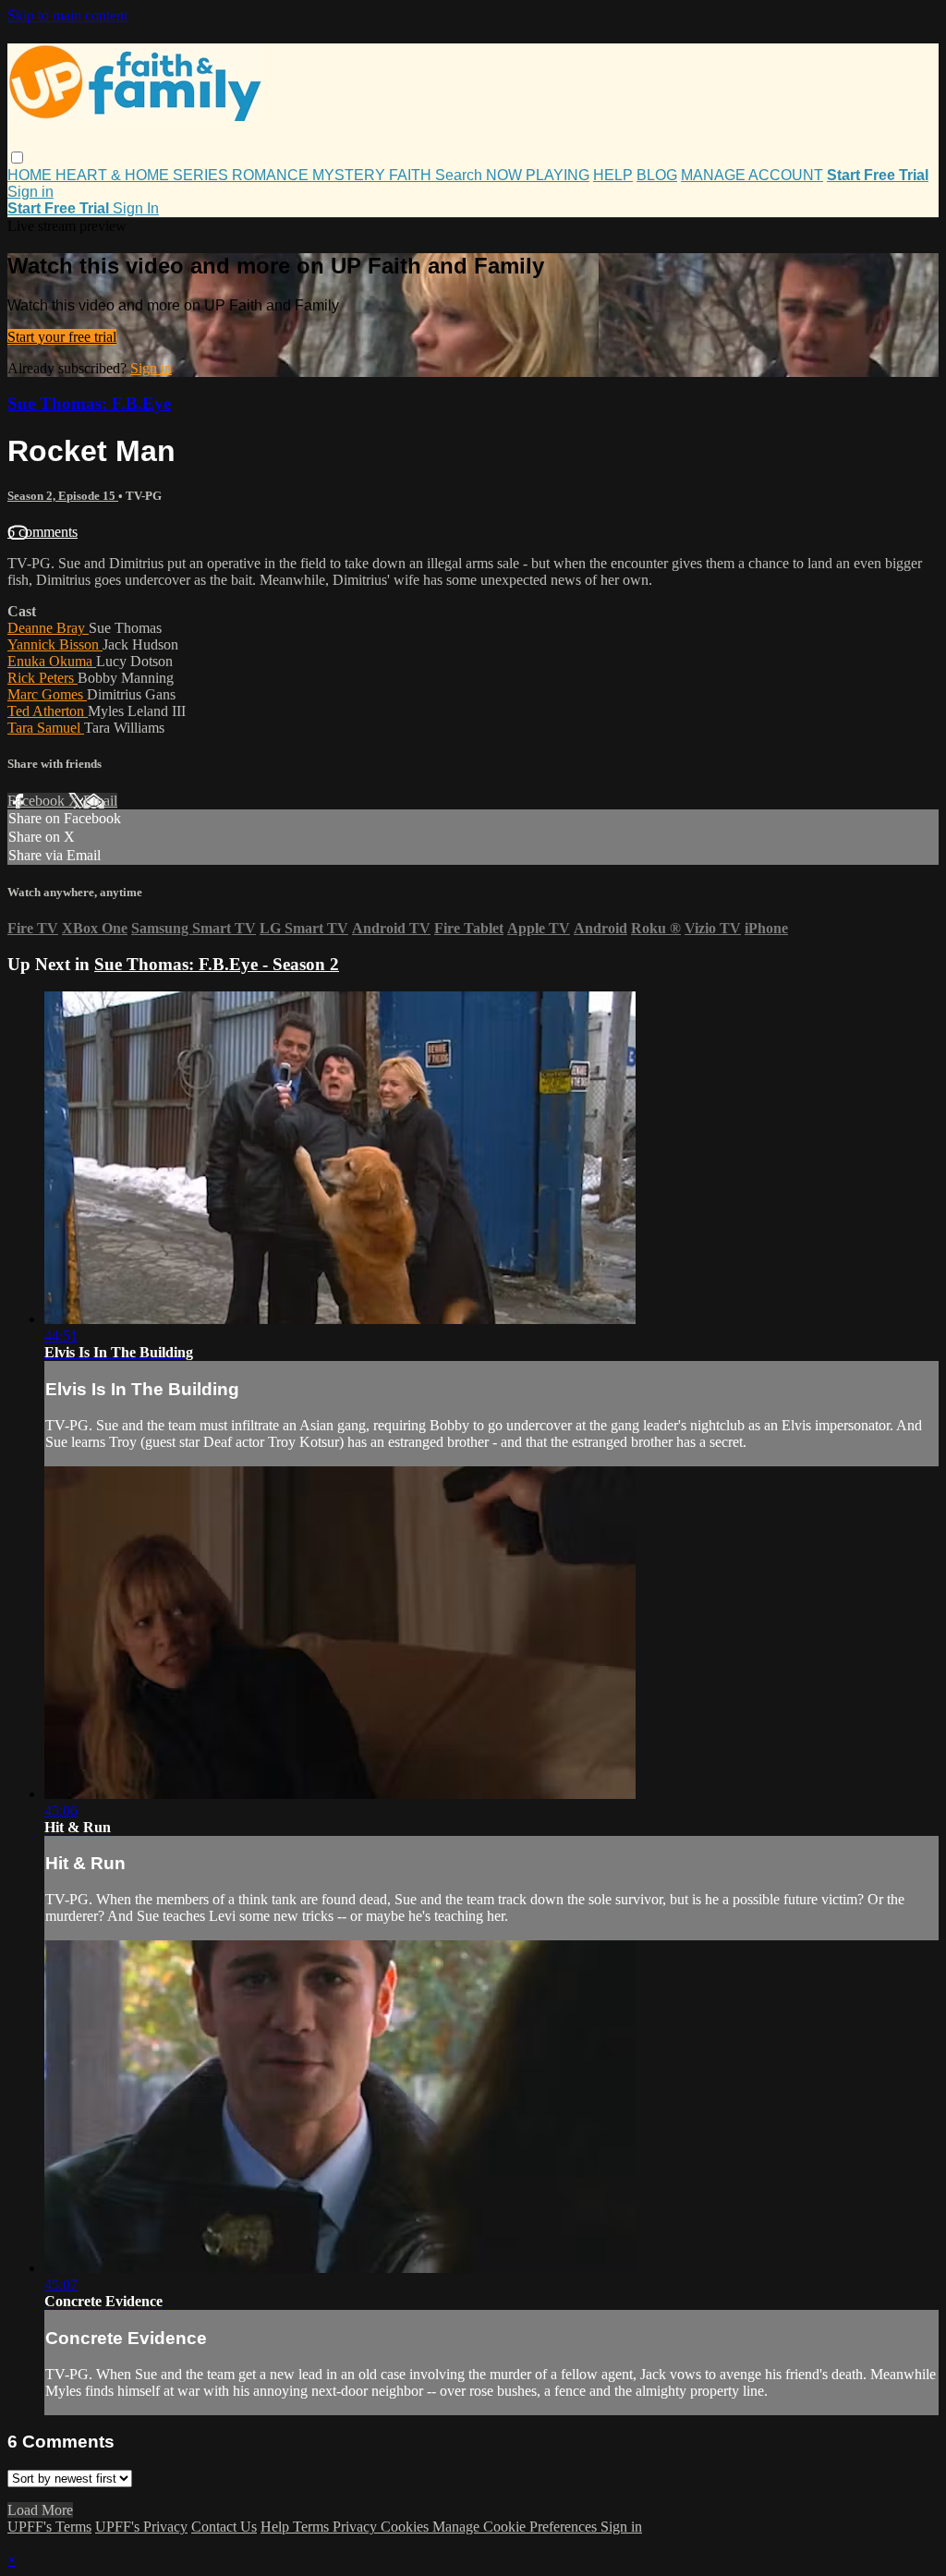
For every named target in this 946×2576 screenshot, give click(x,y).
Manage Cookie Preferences (516, 2527)
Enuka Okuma (52, 661)
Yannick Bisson (55, 644)
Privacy (357, 2527)
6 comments (42, 532)
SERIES (202, 175)
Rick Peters (42, 678)
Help (277, 2527)
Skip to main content (67, 15)
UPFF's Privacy (141, 2527)
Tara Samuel (46, 728)
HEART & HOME (114, 175)
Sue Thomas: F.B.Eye (89, 403)
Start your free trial (62, 337)
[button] (17, 158)
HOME (31, 175)
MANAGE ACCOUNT (752, 175)
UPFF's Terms (49, 2527)
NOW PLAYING (538, 175)
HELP (613, 175)
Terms (313, 2527)
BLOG (657, 175)
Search (461, 175)
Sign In (136, 208)
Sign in (30, 192)
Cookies (406, 2527)
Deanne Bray (48, 628)
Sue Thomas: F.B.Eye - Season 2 (217, 964)
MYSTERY (351, 175)
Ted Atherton (48, 711)
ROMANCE (272, 175)
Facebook (38, 801)
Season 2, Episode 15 (63, 496)
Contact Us (224, 2527)
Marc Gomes (47, 694)
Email (100, 801)
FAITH (412, 175)
